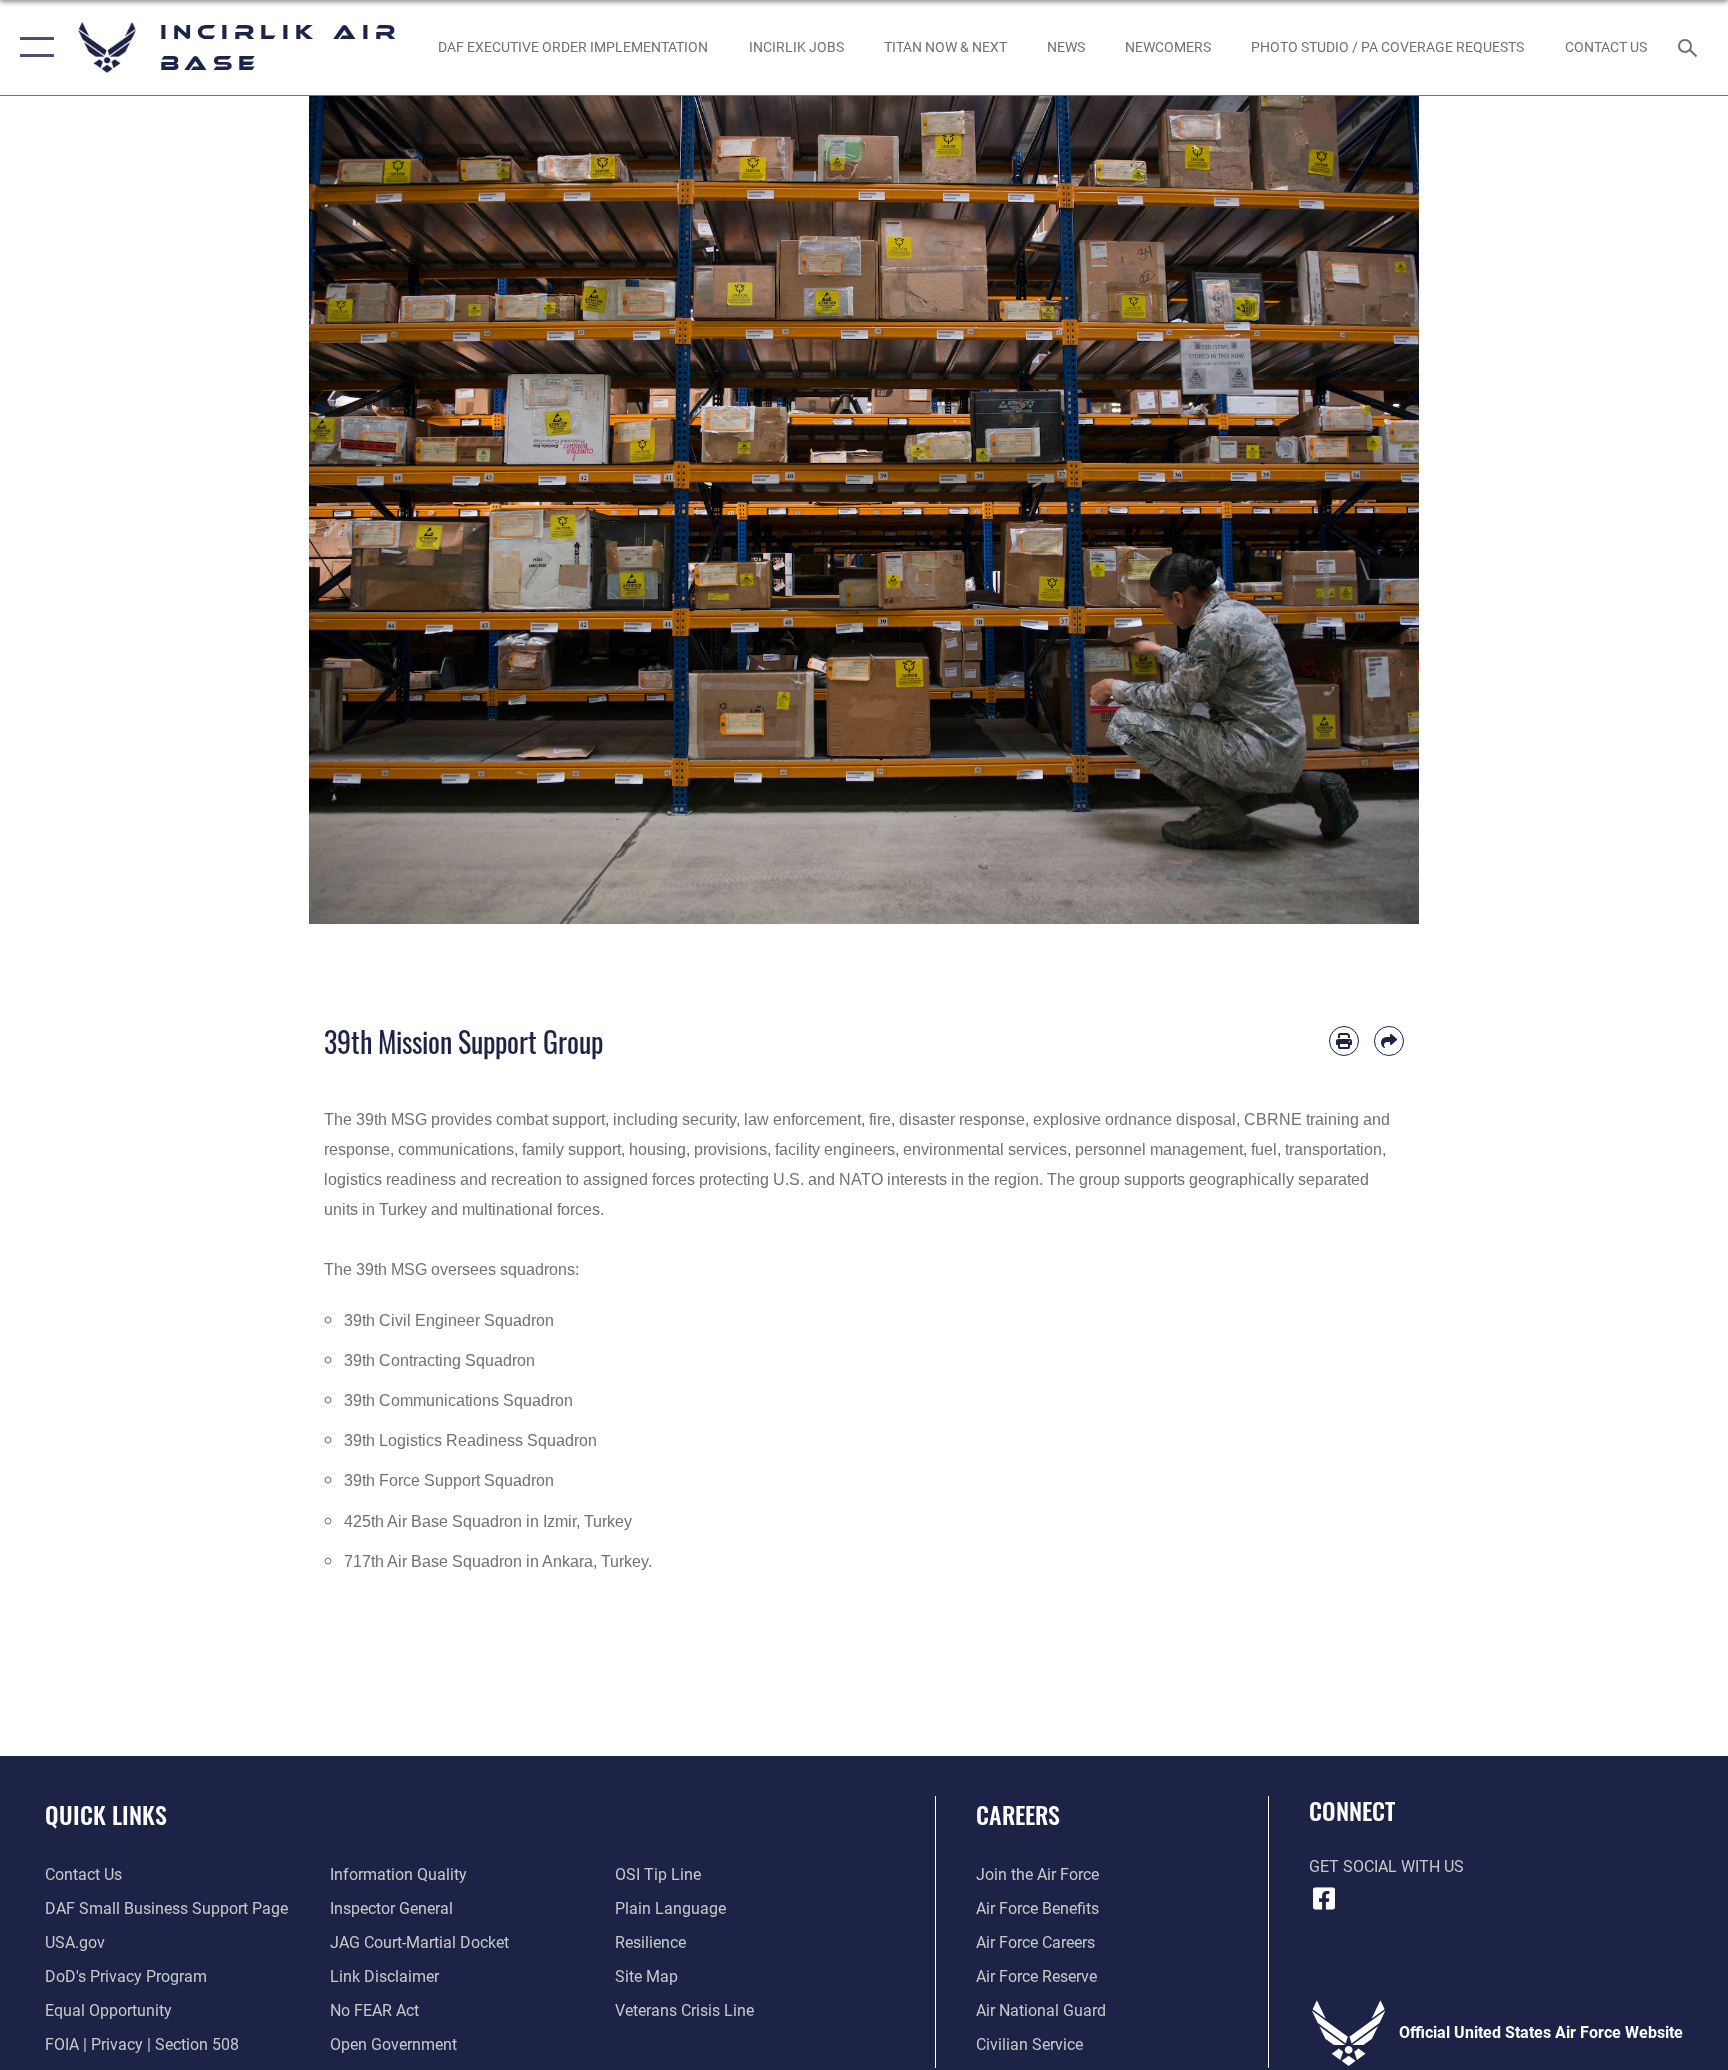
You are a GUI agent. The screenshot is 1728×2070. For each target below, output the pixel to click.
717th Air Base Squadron (433, 1561)
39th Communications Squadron (458, 1400)
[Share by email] (1389, 1041)
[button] (32, 47)
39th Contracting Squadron (439, 1360)
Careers (1018, 1814)
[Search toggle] (1690, 47)
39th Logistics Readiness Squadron (470, 1440)
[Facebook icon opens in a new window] (1324, 1899)
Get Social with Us (1386, 1866)
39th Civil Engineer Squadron (449, 1320)
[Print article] (1344, 1041)
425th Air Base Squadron (433, 1521)
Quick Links (106, 1814)
